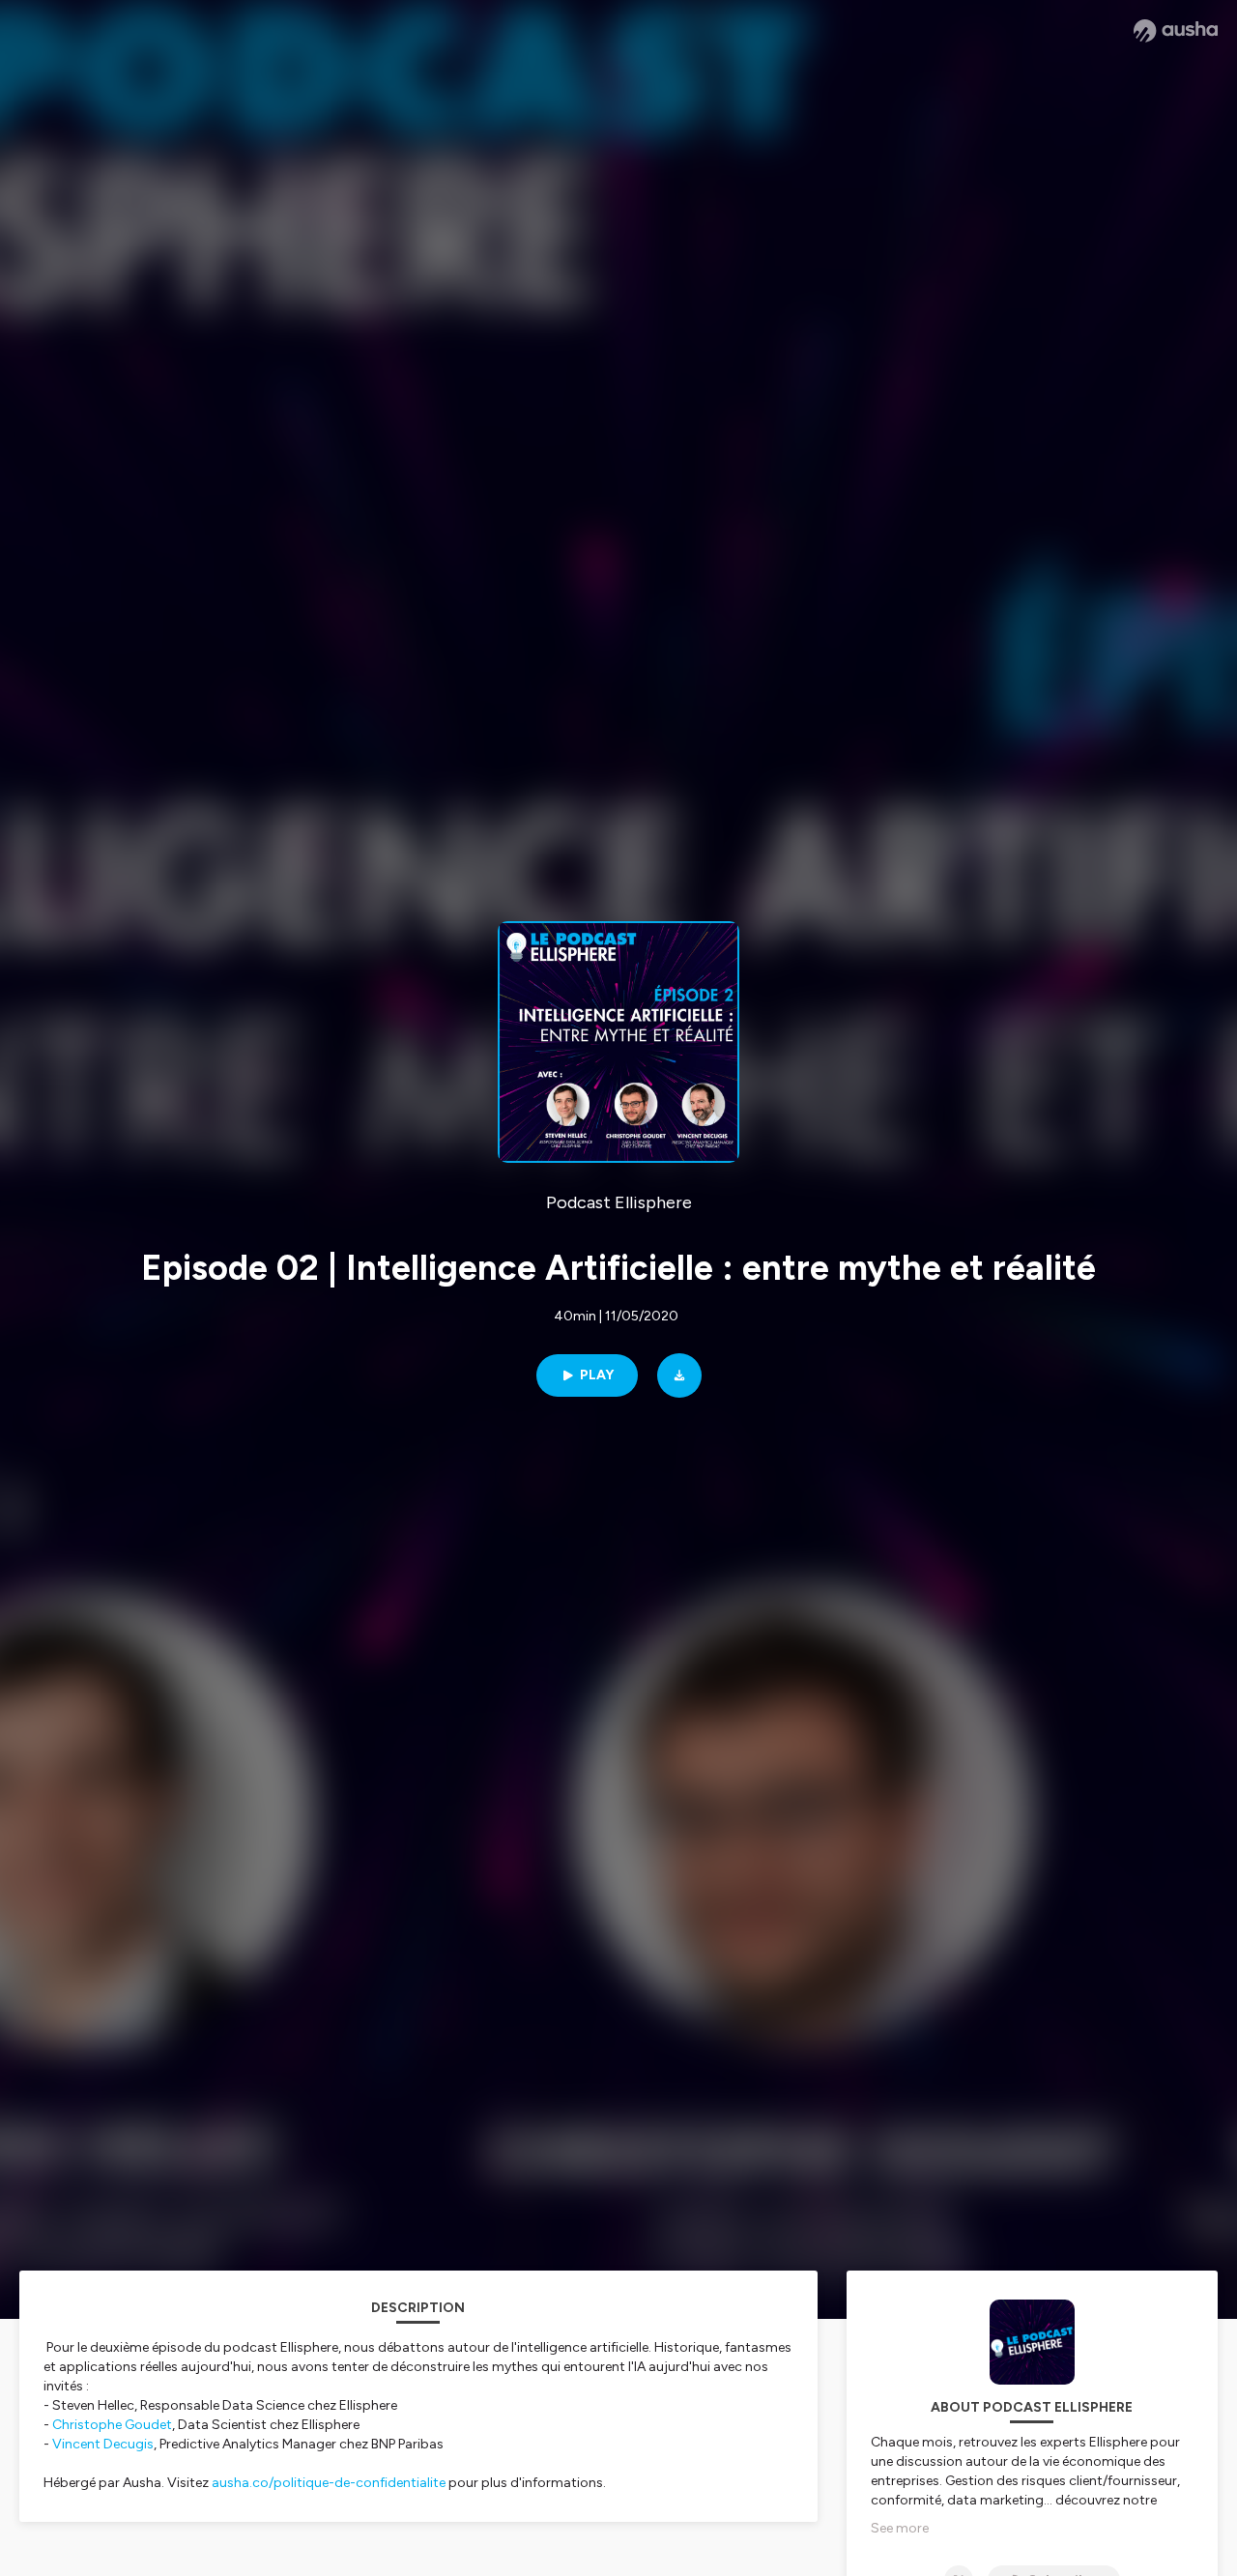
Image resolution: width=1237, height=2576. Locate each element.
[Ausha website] (1176, 31)
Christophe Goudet (111, 2425)
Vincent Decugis (103, 2444)
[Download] (679, 1375)
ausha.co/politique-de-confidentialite (329, 2483)
